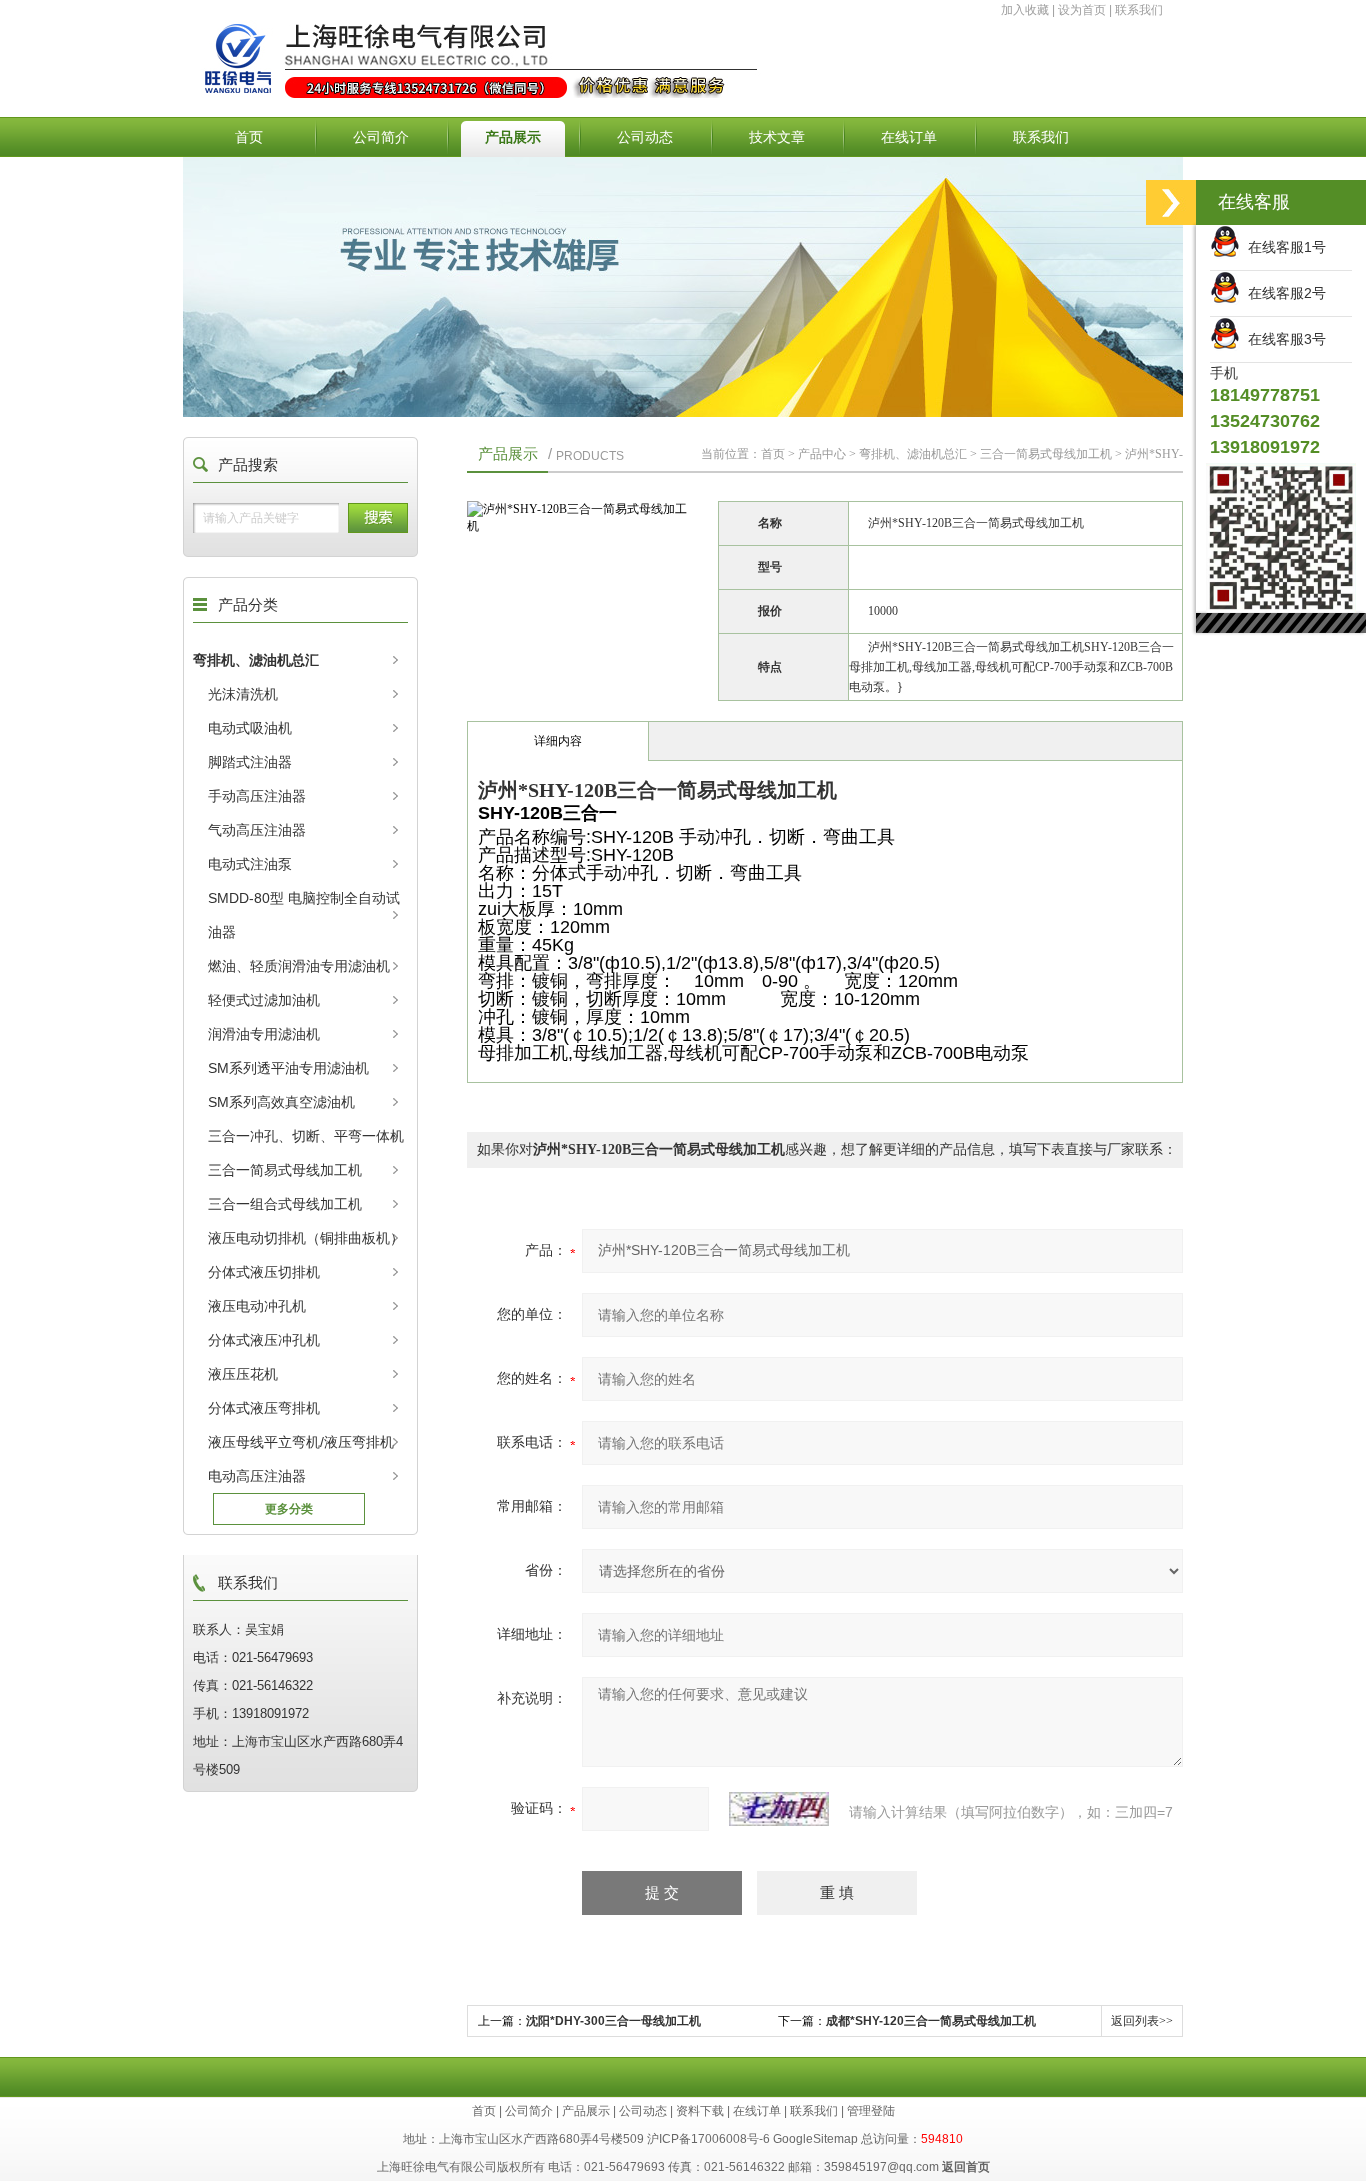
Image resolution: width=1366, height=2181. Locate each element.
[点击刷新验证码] (779, 1809)
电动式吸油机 (250, 728)
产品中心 (822, 454)
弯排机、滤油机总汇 (256, 660)
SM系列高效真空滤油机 (281, 1102)
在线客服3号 (1283, 339)
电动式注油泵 (250, 864)
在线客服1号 (1283, 247)
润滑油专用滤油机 (264, 1034)
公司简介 (381, 137)
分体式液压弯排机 (264, 1408)
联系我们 (1139, 10)
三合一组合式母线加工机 (285, 1204)
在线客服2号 (1283, 293)
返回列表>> (1142, 2021)
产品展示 (513, 137)
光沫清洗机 (243, 694)
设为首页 (1082, 10)
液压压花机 (243, 1374)
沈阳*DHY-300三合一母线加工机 (613, 2021)
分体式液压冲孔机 (264, 1340)
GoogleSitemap (815, 2139)
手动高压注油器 (257, 796)
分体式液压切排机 (264, 1272)
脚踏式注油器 (250, 762)
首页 (249, 137)
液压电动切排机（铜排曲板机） (306, 1238)
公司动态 (645, 137)
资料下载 (700, 2111)
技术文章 (777, 137)
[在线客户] (1171, 202)
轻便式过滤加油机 (264, 1000)
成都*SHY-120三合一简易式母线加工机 (931, 2021)
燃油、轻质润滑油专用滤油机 (299, 966)
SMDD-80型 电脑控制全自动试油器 (304, 915)
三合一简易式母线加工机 (285, 1170)
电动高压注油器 (257, 1476)
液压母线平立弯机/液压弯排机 (301, 1442)
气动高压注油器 (257, 830)
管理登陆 (871, 2111)
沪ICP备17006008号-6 (708, 2139)
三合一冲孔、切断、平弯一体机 (306, 1136)
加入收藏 (1025, 10)
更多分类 (289, 1509)
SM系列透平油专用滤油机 (288, 1068)
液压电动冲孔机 (257, 1306)
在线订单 (909, 137)
